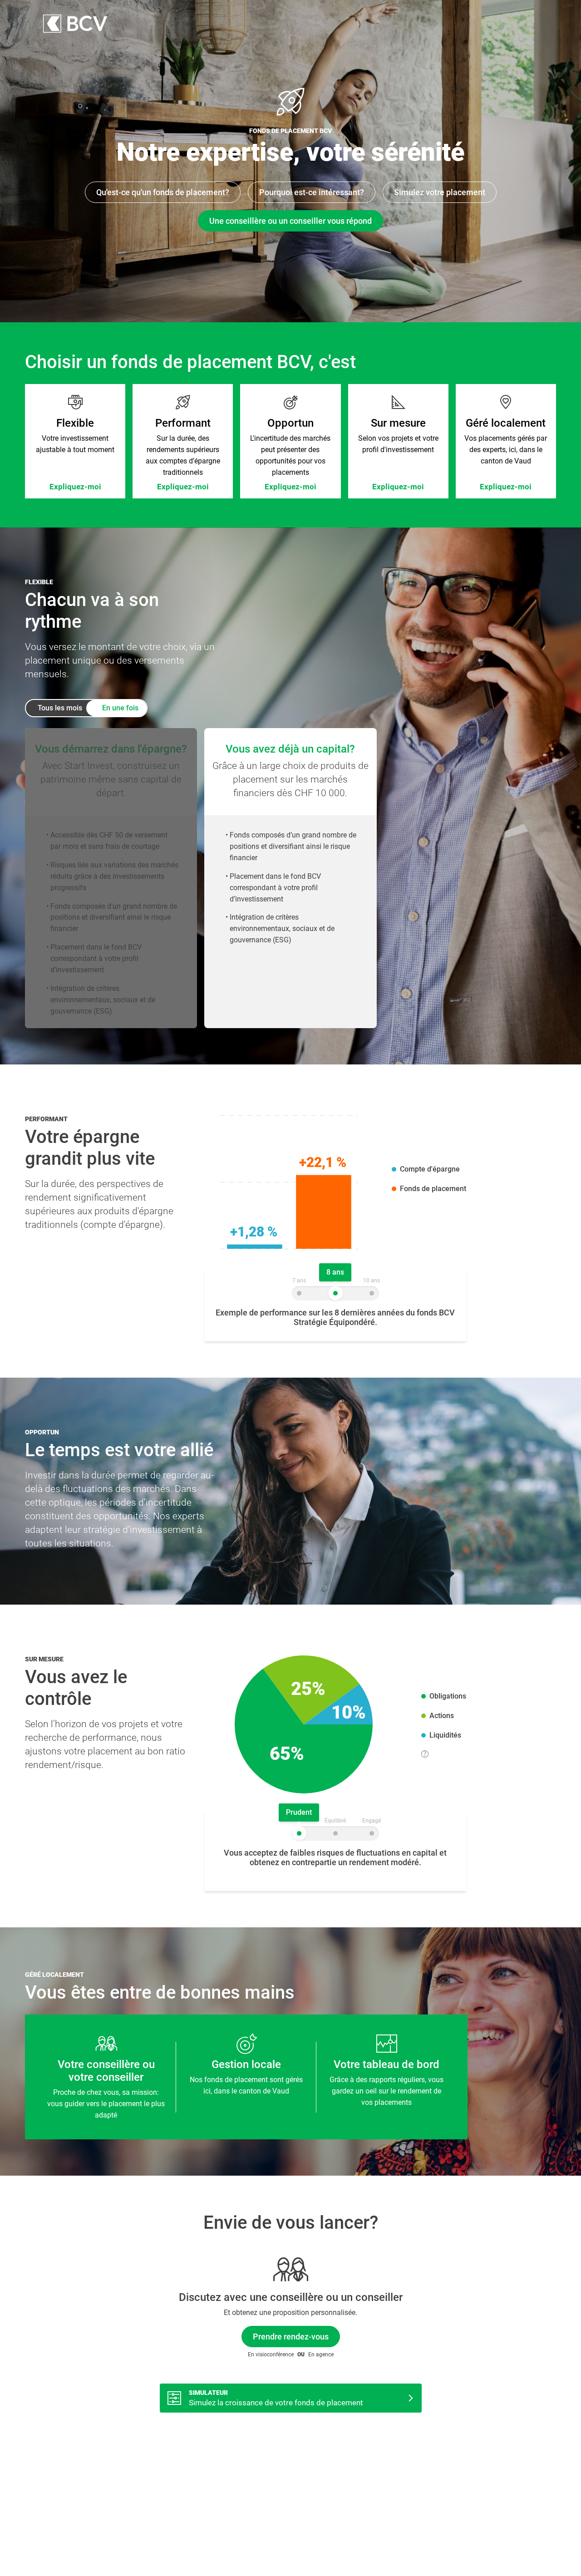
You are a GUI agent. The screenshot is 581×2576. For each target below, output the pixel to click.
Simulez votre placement (440, 192)
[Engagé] (372, 1833)
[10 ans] (372, 1293)
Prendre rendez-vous (291, 2337)
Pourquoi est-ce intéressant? (312, 192)
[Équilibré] (335, 1833)
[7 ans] (299, 1293)
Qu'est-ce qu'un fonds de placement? (163, 192)
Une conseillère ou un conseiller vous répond (290, 221)
